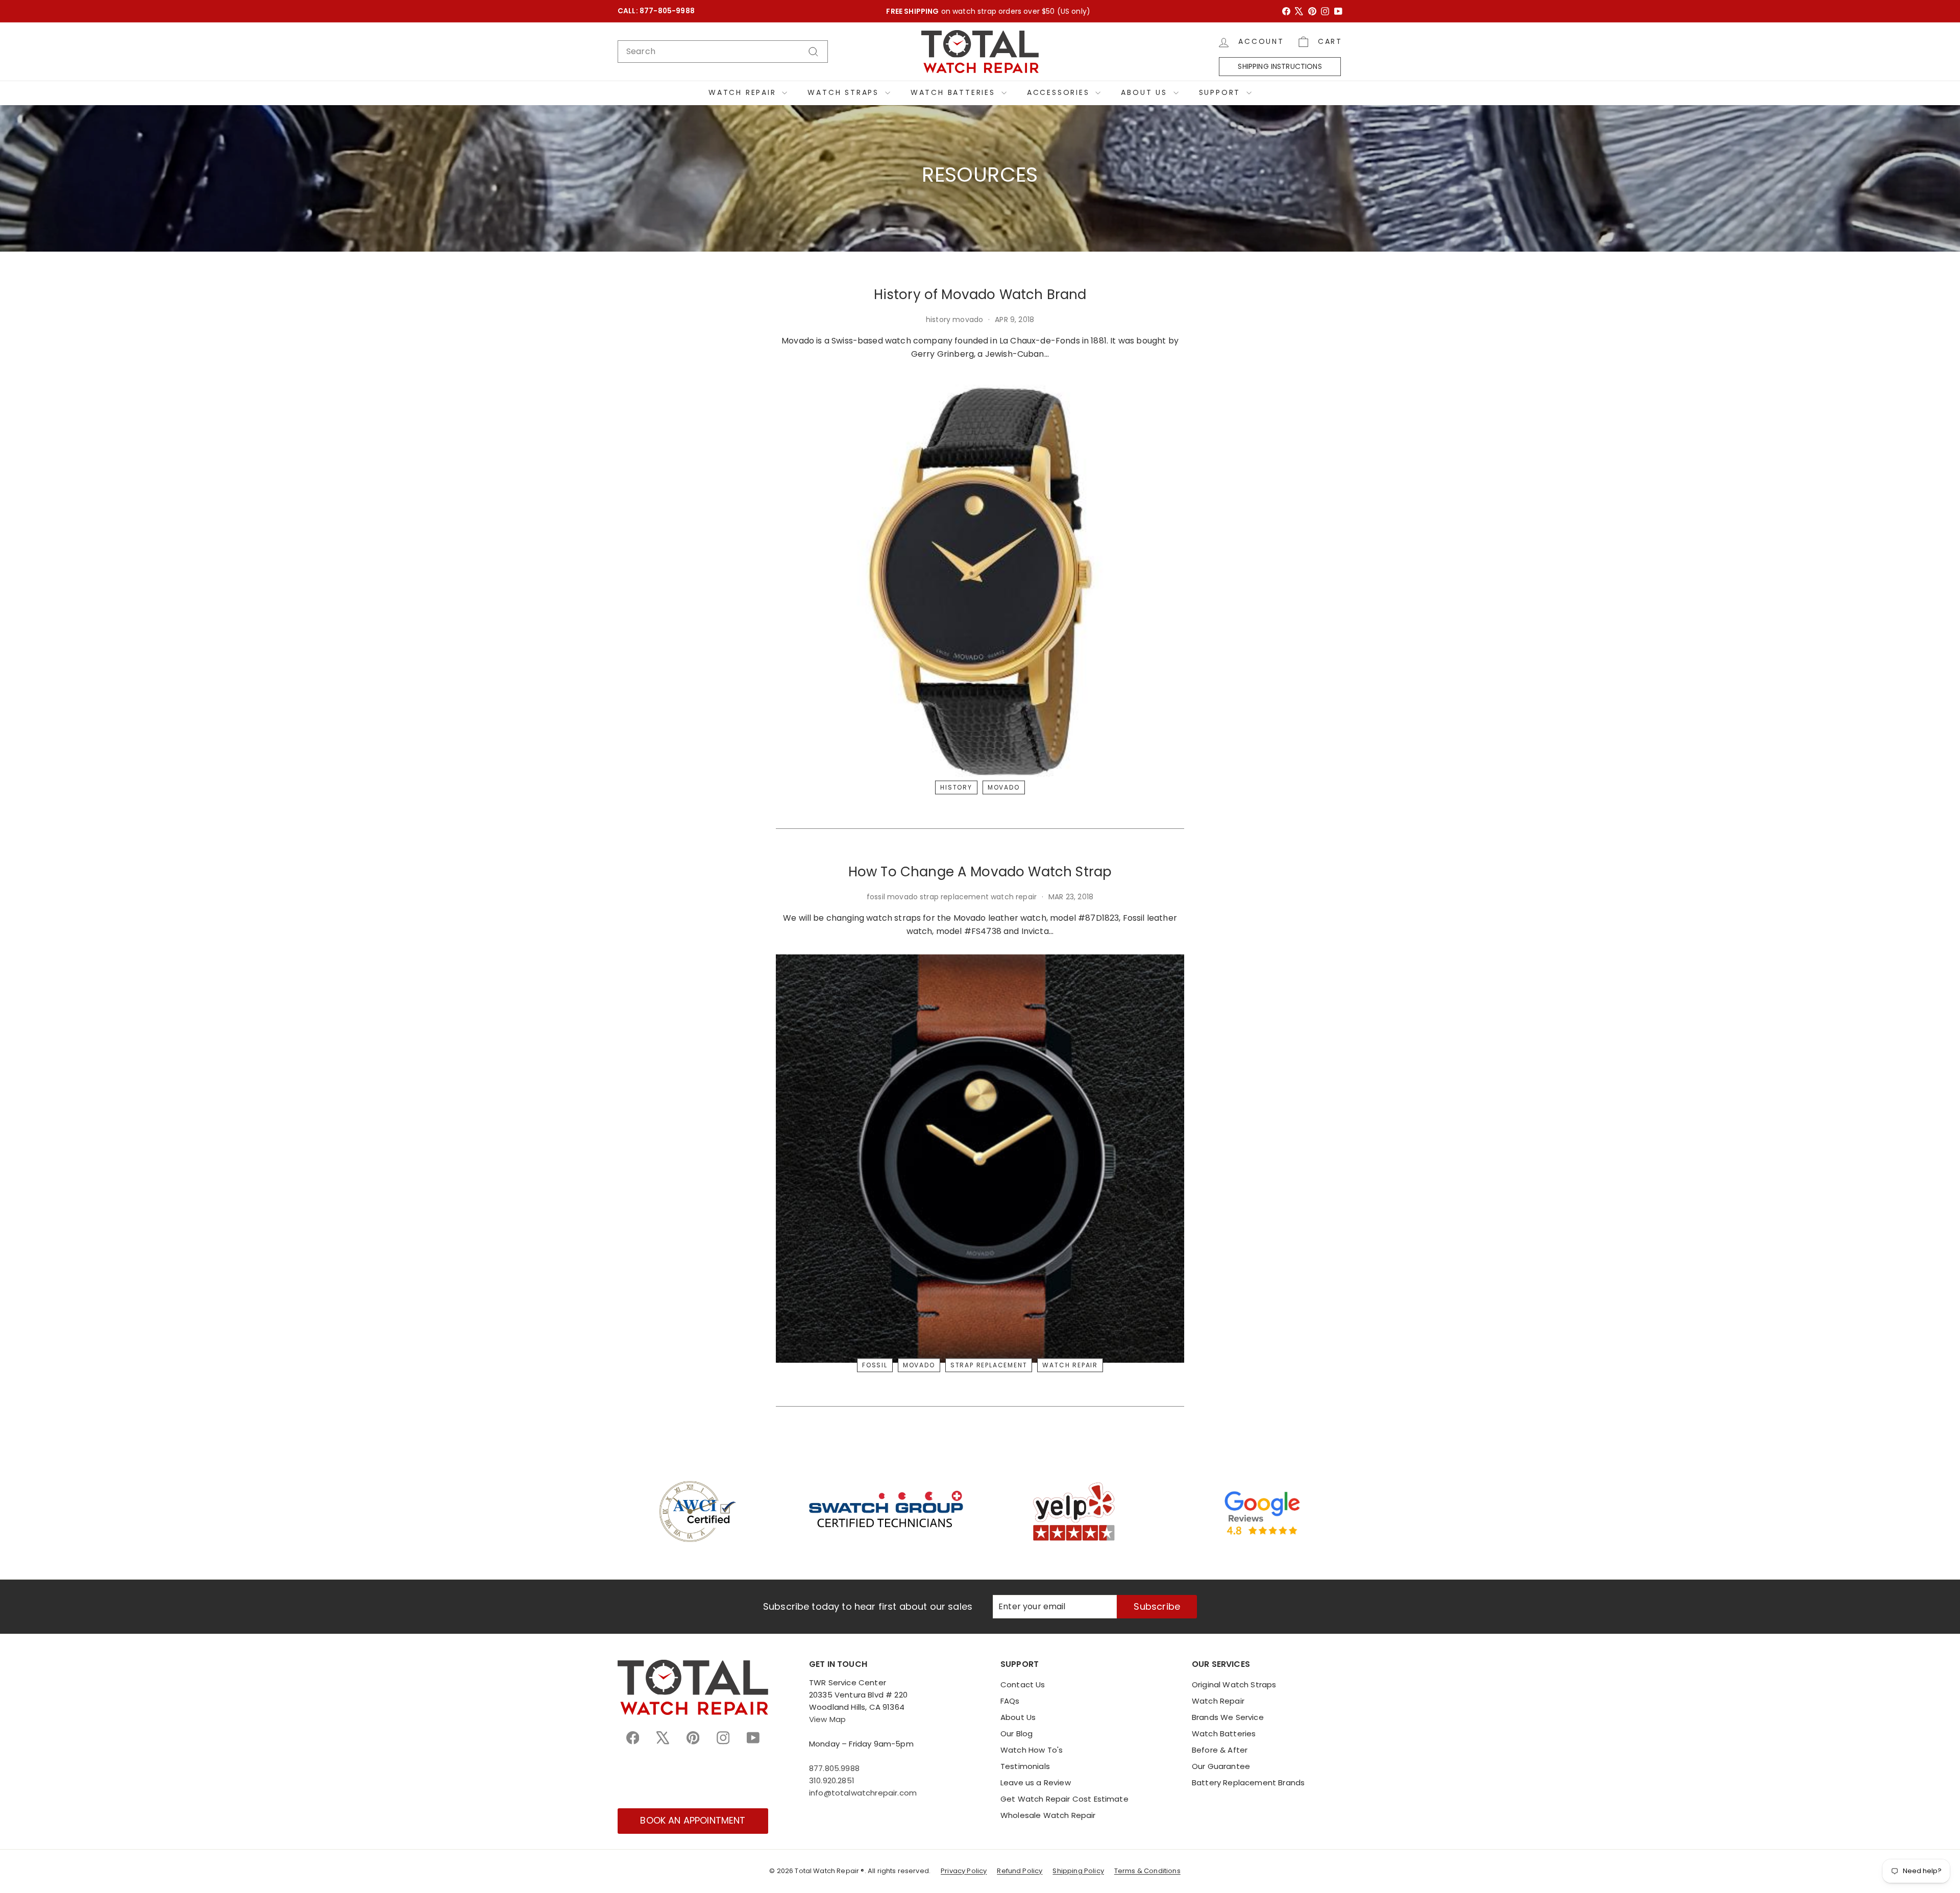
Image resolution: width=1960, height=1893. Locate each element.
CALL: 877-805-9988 (656, 11)
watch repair (1070, 1365)
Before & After (1220, 1750)
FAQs (1010, 1701)
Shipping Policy (1078, 1871)
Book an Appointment (693, 1820)
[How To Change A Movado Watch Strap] (980, 1159)
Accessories (1060, 92)
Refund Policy (1020, 1871)
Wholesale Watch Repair (1048, 1815)
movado (1004, 788)
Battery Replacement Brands (1248, 1783)
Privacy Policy (964, 1871)
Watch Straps (845, 92)
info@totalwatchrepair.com (863, 1793)
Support (1221, 92)
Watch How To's (1032, 1750)
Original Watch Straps (1234, 1685)
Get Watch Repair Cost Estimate (1064, 1799)
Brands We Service (1228, 1717)
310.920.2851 (832, 1780)
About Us (1146, 92)
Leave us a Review (1036, 1783)
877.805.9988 (834, 1768)
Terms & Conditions (1147, 1871)
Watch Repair (744, 92)
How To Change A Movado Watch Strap (980, 872)
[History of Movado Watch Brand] (980, 581)
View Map (827, 1719)
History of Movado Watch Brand (980, 294)
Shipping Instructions (1280, 66)
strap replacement (989, 1365)
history (956, 788)
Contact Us (1023, 1685)
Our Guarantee (1221, 1766)
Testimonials (1025, 1766)
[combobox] (723, 52)
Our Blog (1016, 1734)
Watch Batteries (955, 92)
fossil (875, 1365)
